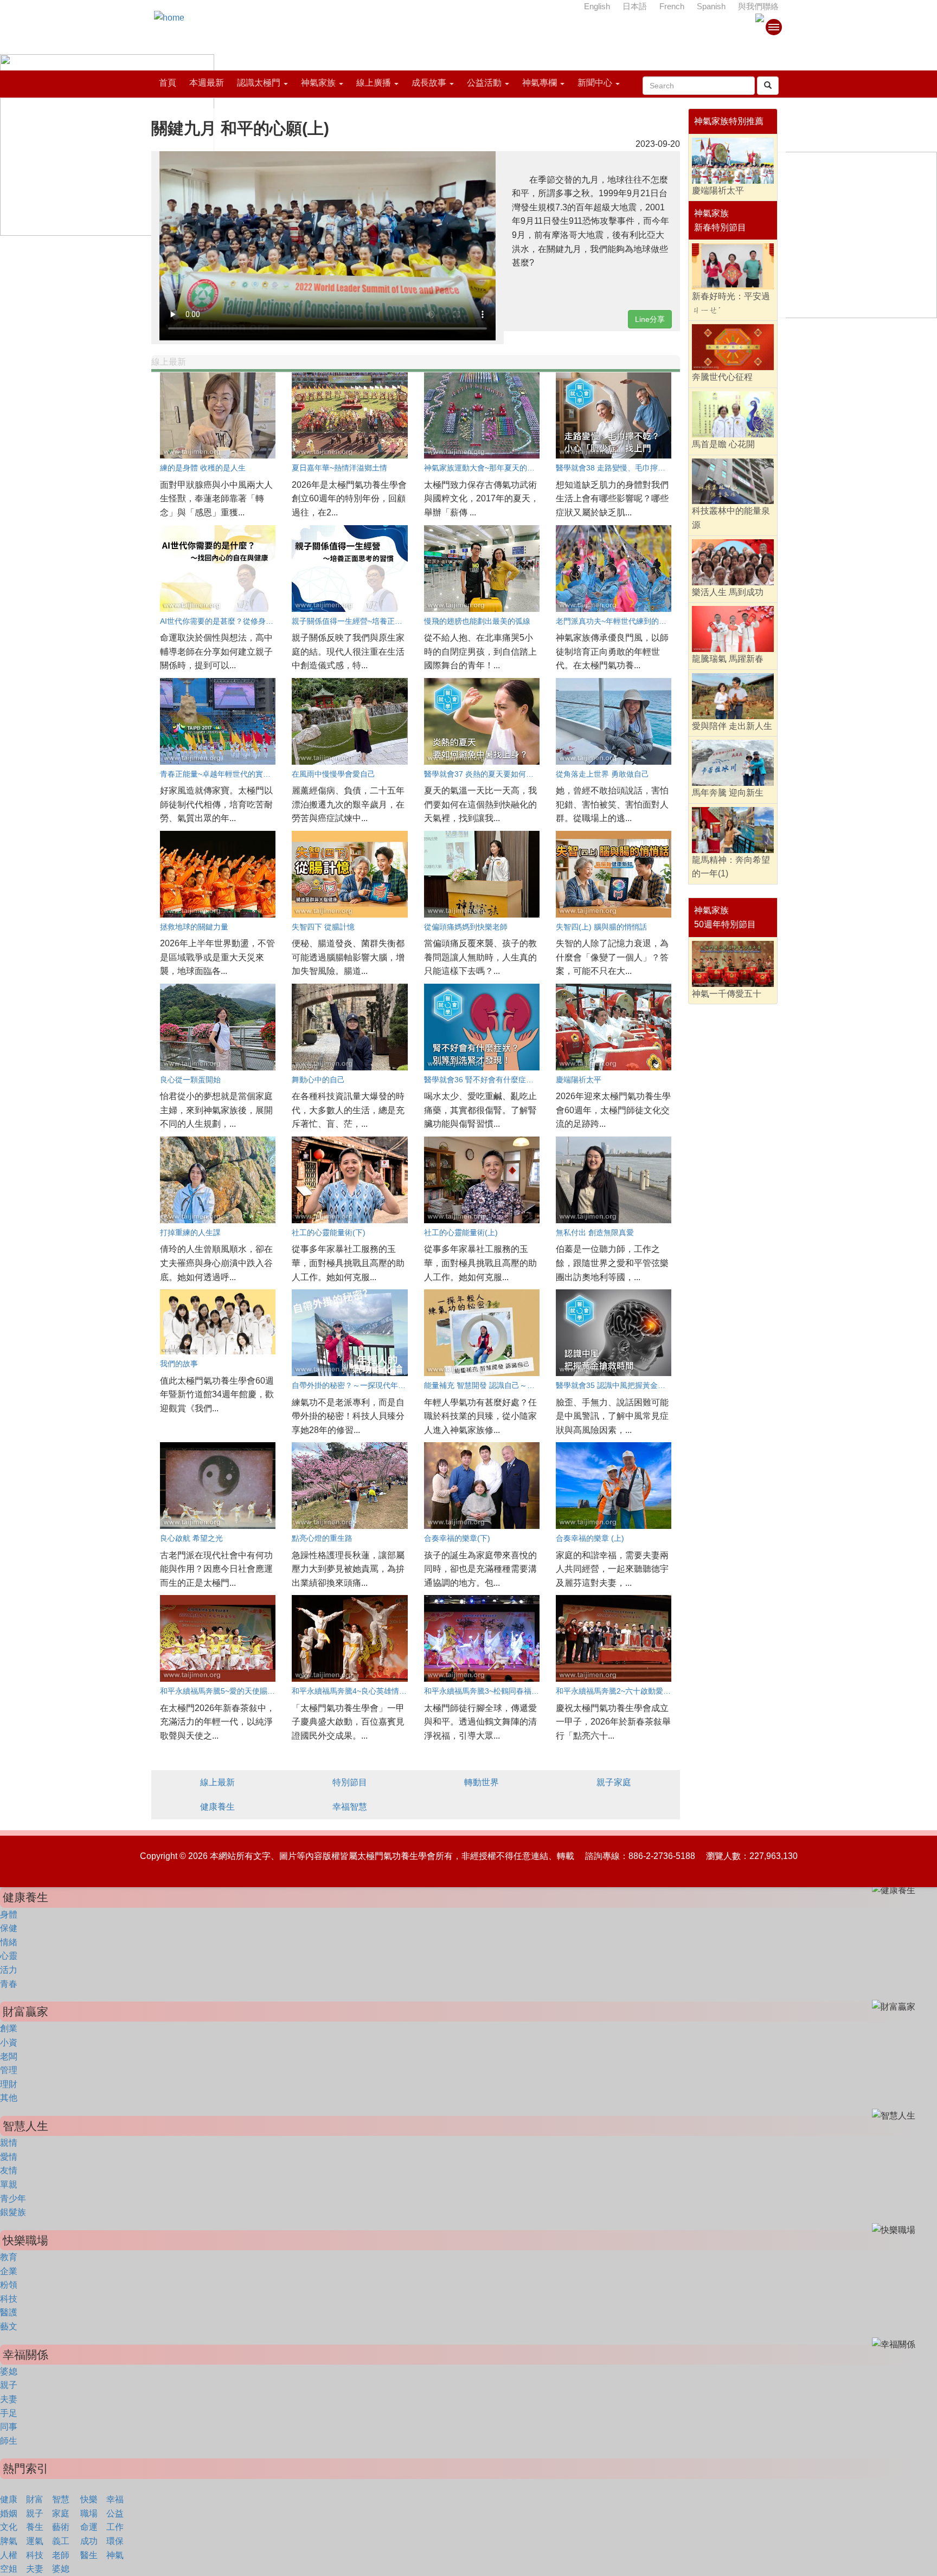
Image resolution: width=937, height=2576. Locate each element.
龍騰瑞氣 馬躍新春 (728, 659)
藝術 (61, 2527)
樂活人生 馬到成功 (728, 592)
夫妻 (9, 2399)
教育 (9, 2257)
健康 (9, 2499)
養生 (35, 2527)
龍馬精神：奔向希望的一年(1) (731, 867)
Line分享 (650, 319)
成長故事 (429, 83)
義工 (61, 2541)
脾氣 (9, 2541)
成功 (89, 2541)
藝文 (9, 2326)
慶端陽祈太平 (718, 191)
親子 (9, 2385)
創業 (9, 2028)
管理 (9, 2070)
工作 (115, 2527)
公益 (115, 2513)
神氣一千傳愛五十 (727, 994)
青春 (9, 1984)
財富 (35, 2499)
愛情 (9, 2157)
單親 (9, 2184)
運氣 (35, 2541)
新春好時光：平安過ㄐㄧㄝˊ (731, 303)
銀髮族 (13, 2212)
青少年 (13, 2199)
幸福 (115, 2499)
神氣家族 (318, 83)
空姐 (9, 2569)
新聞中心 (595, 83)
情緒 (9, 1942)
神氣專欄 (540, 83)
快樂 (89, 2499)
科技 (9, 2299)
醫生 (89, 2555)
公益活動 (484, 83)
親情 (9, 2143)
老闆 (9, 2057)
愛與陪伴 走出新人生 (732, 726)
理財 (9, 2084)
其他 (9, 2098)
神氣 (115, 2555)
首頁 (168, 83)
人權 (9, 2555)
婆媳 (9, 2371)
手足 (9, 2413)
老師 (61, 2555)
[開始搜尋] (768, 86)
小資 (9, 2042)
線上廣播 (374, 83)
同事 (9, 2427)
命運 (89, 2527)
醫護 (9, 2312)
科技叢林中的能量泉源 (731, 518)
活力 (9, 1970)
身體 (9, 1915)
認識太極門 (259, 83)
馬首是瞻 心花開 (723, 444)
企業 (9, 2271)
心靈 (9, 1956)
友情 (9, 2170)
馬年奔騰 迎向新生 (728, 793)
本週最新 (207, 83)
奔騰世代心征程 (722, 377)
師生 (9, 2441)
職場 (89, 2513)
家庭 (61, 2513)
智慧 (61, 2499)
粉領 (9, 2285)
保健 (9, 1928)
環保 (115, 2541)
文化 (9, 2527)
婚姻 (9, 2513)
